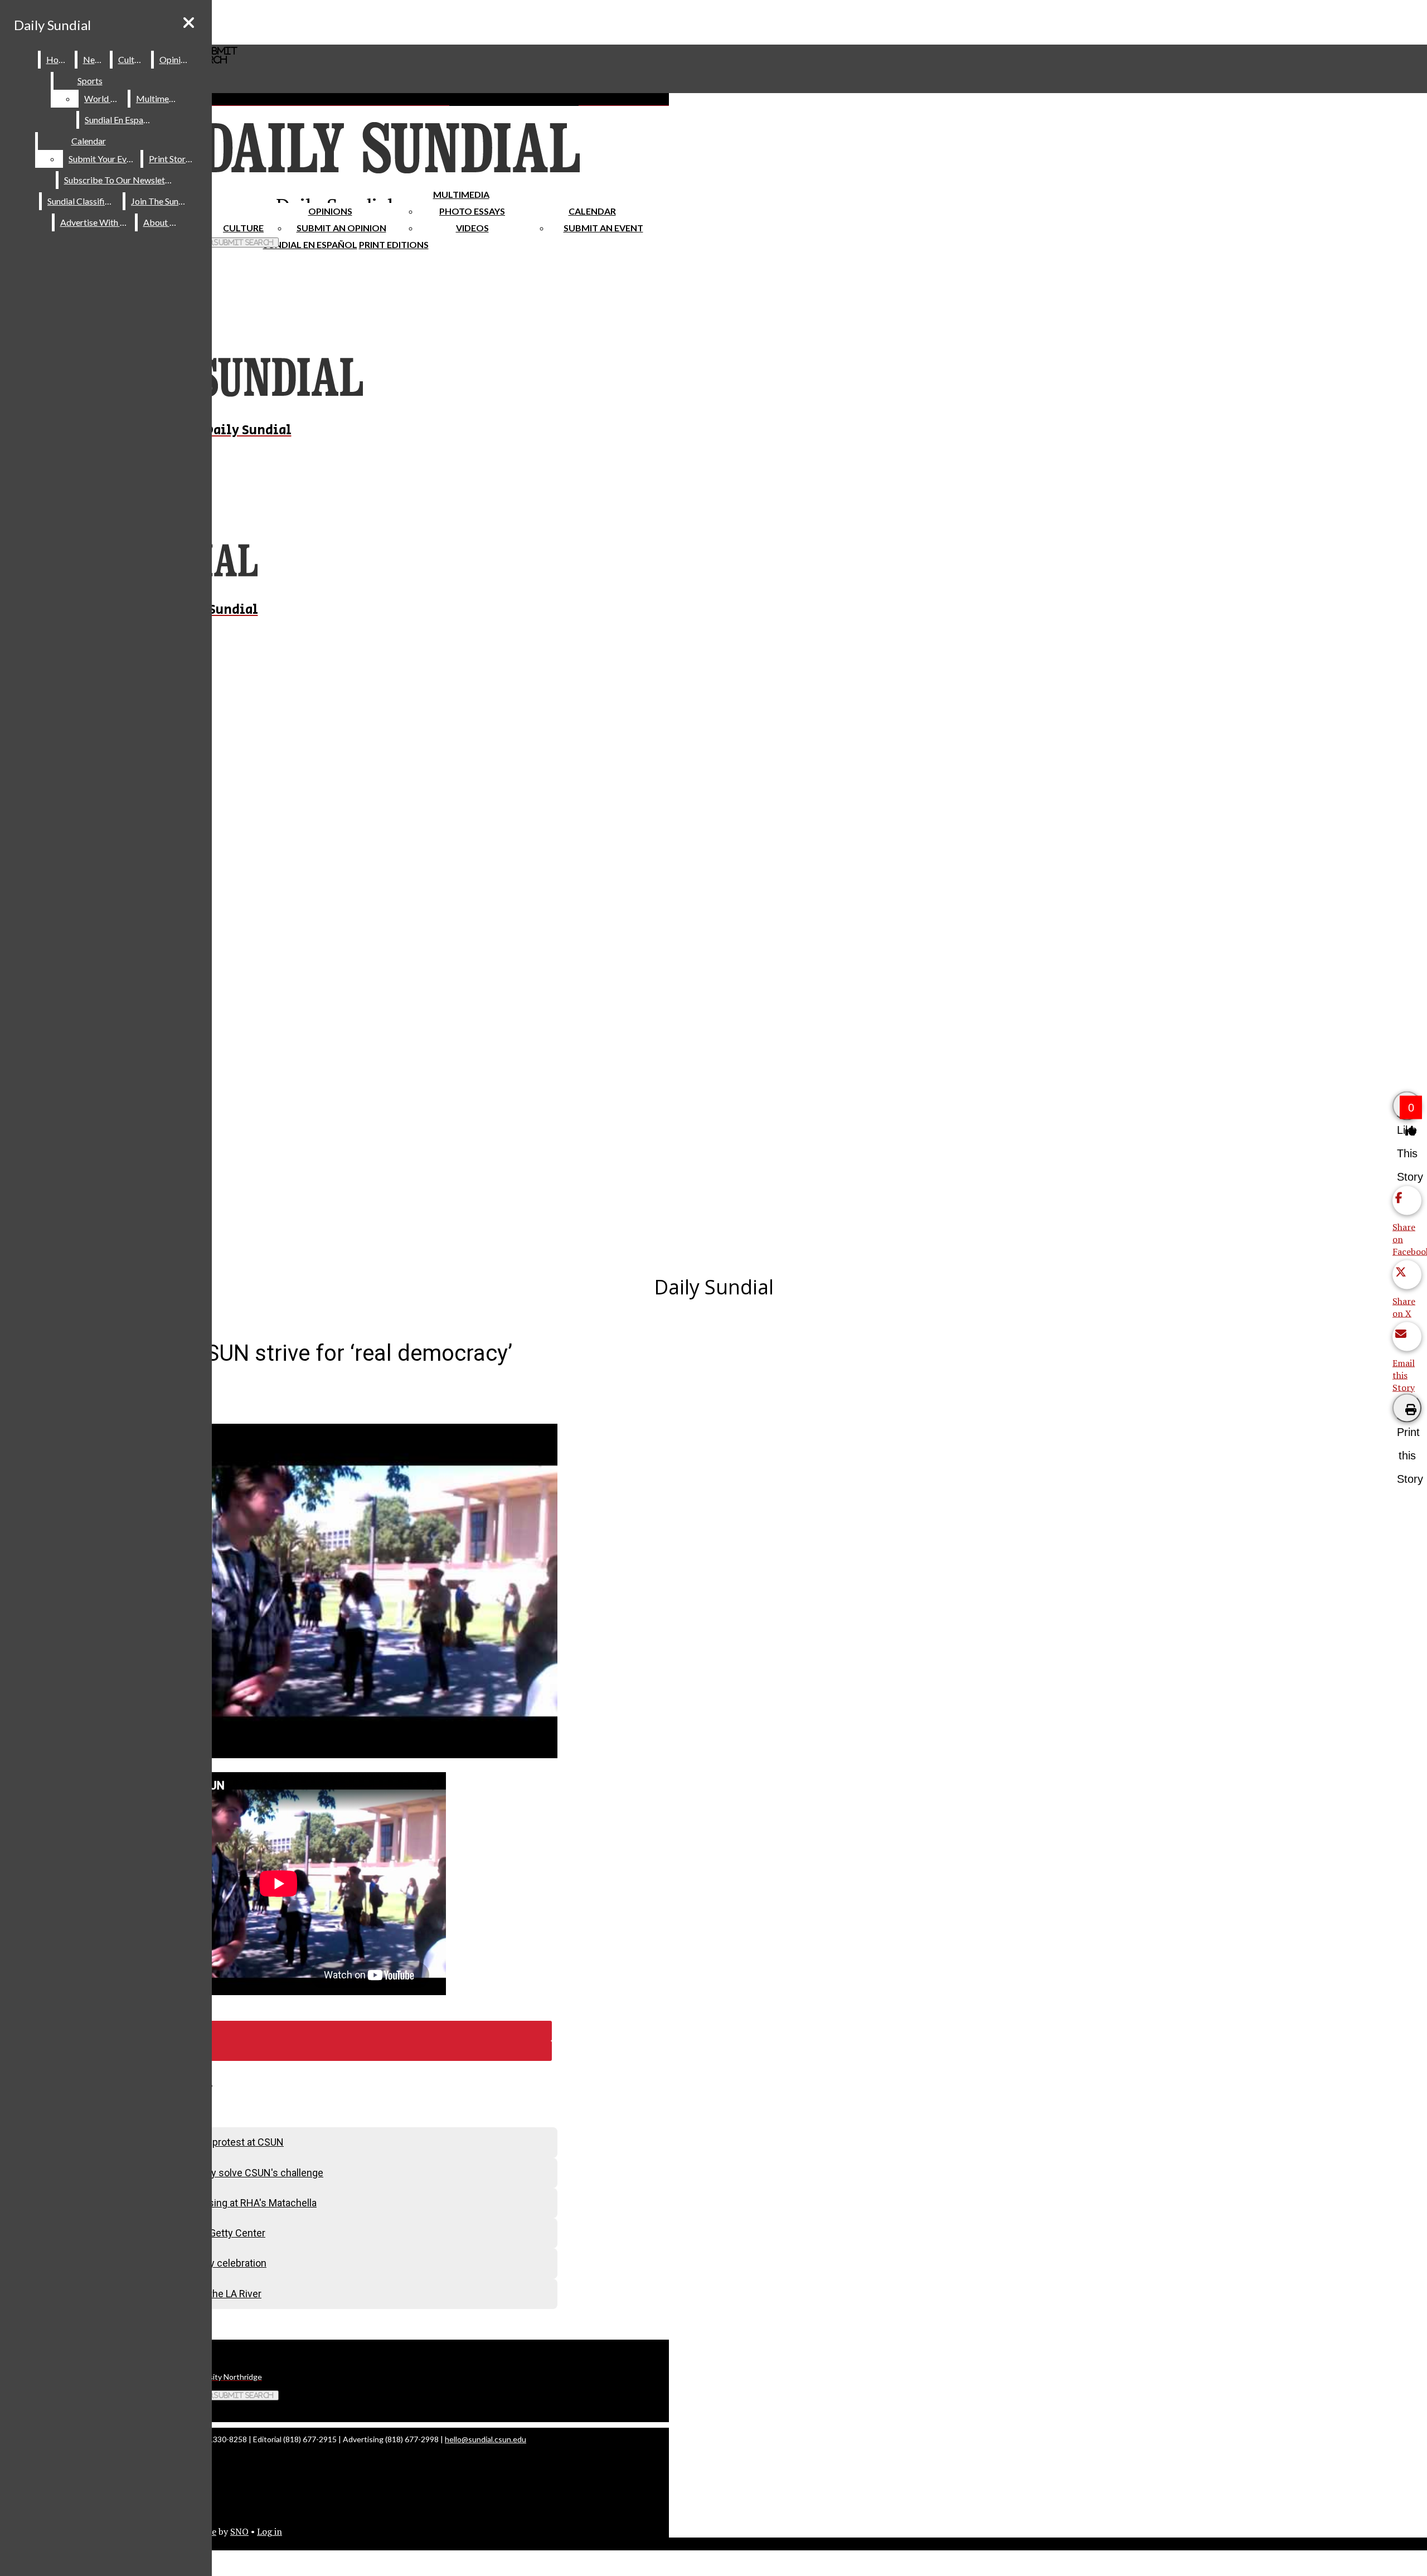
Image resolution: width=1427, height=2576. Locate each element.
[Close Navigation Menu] (189, 23)
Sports (90, 81)
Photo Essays (472, 211)
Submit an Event (603, 228)
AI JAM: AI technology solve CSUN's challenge (222, 2173)
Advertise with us (95, 222)
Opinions (330, 211)
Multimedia (461, 194)
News (94, 59)
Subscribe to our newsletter (120, 180)
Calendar (592, 211)
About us (162, 222)
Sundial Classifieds (83, 201)
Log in (270, 2531)
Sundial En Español (310, 244)
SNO (239, 2531)
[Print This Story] (1407, 1408)
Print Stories (173, 159)
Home (58, 59)
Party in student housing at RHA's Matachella (218, 2203)
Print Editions (394, 244)
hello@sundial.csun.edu (486, 2439)
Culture (132, 59)
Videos (472, 228)
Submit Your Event (104, 159)
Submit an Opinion (341, 228)
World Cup (105, 98)
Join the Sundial (162, 201)
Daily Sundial (52, 25)
